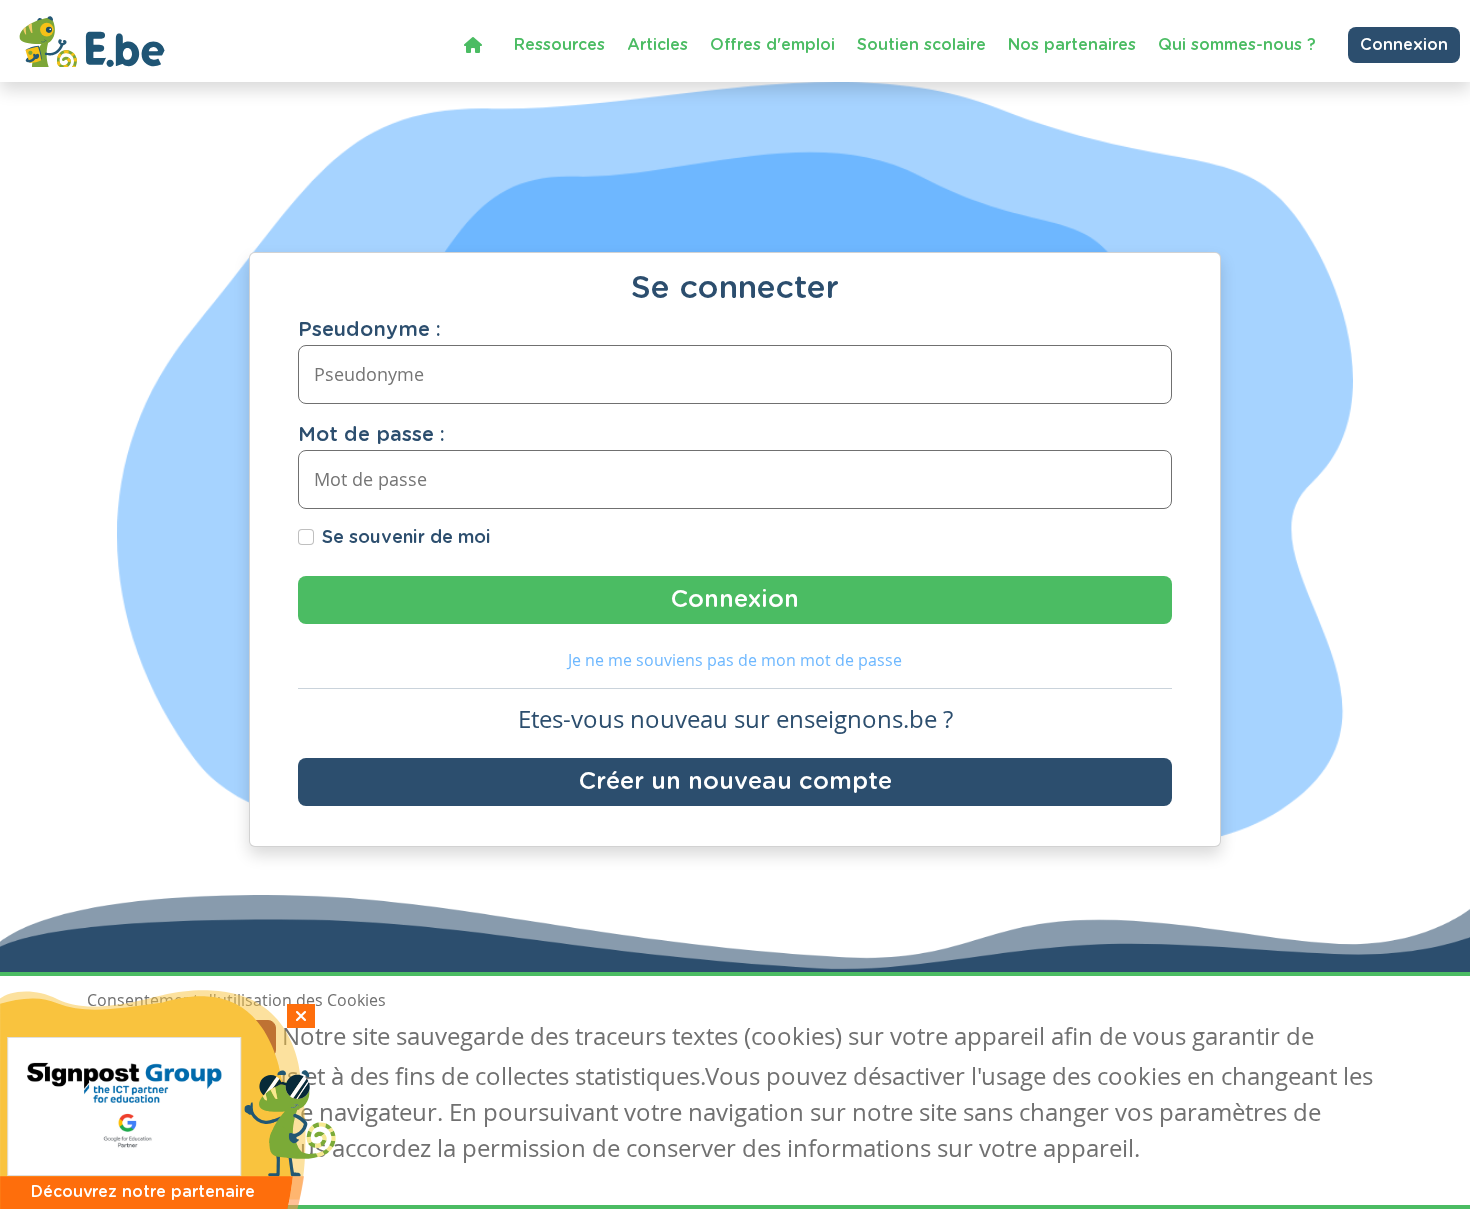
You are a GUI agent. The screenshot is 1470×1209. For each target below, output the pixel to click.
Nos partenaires (1072, 45)
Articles (657, 45)
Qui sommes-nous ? (1237, 45)
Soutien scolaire (921, 45)
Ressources (559, 45)
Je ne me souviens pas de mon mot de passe (735, 660)
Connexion (1404, 45)
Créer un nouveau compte (735, 782)
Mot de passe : (371, 435)
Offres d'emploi (772, 45)
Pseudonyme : (369, 330)
